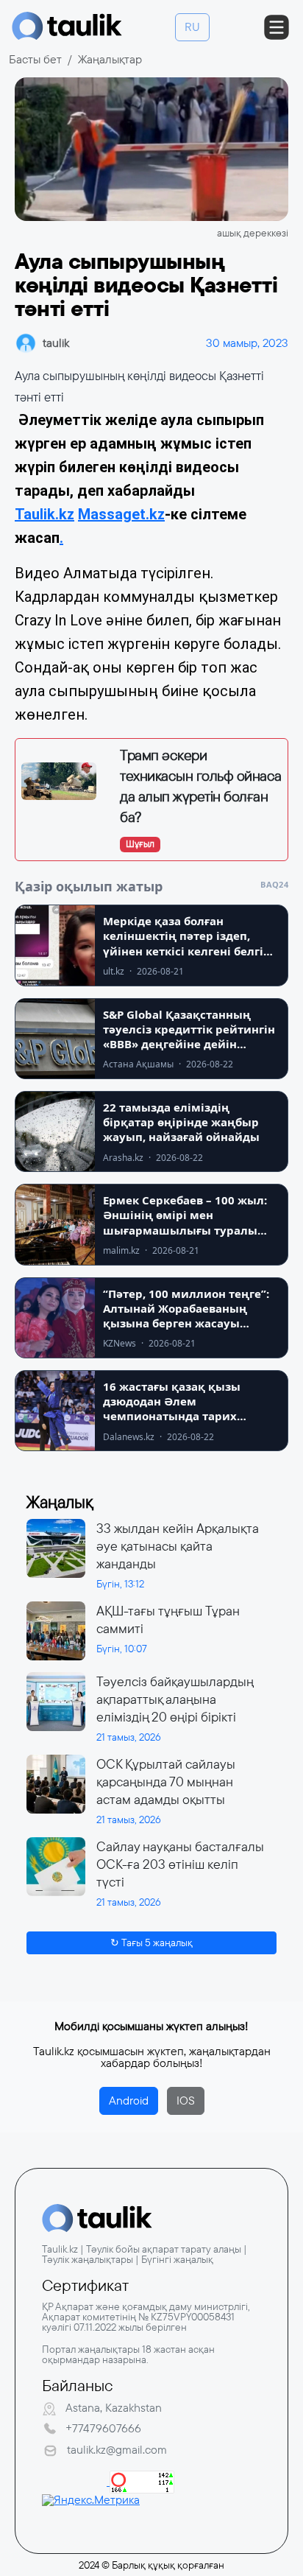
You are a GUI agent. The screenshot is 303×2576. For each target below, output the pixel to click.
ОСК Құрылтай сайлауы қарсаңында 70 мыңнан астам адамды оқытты (166, 1782)
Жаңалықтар (110, 59)
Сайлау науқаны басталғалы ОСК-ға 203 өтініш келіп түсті (180, 1864)
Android (129, 2101)
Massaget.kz (121, 514)
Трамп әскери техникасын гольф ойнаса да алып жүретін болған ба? (201, 786)
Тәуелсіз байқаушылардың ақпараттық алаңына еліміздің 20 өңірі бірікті (175, 1699)
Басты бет (35, 59)
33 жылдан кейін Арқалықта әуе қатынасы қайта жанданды (178, 1546)
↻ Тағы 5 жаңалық (151, 1942)
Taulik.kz (44, 514)
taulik (56, 343)
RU (192, 27)
